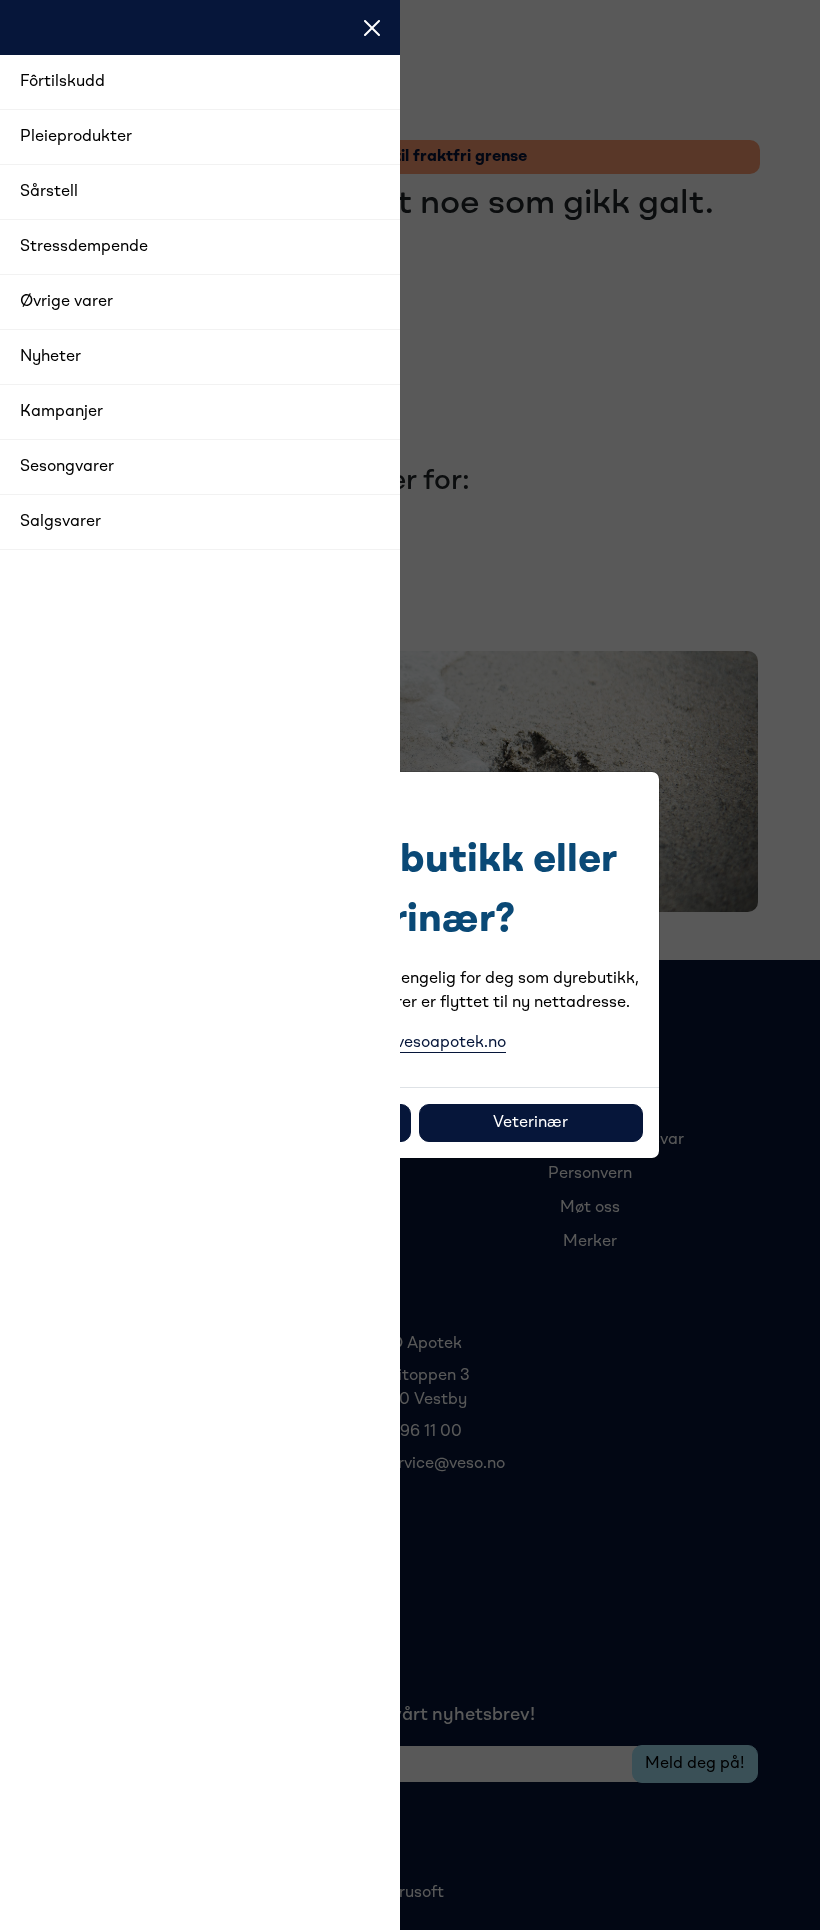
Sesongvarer (67, 467)
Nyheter (50, 357)
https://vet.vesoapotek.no (410, 1043)
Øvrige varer (66, 302)
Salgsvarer (60, 522)
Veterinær (530, 1123)
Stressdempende (84, 247)
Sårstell (49, 192)
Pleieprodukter (76, 137)
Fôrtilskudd (62, 82)
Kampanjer (61, 412)
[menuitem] (200, 82)
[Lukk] (372, 28)
